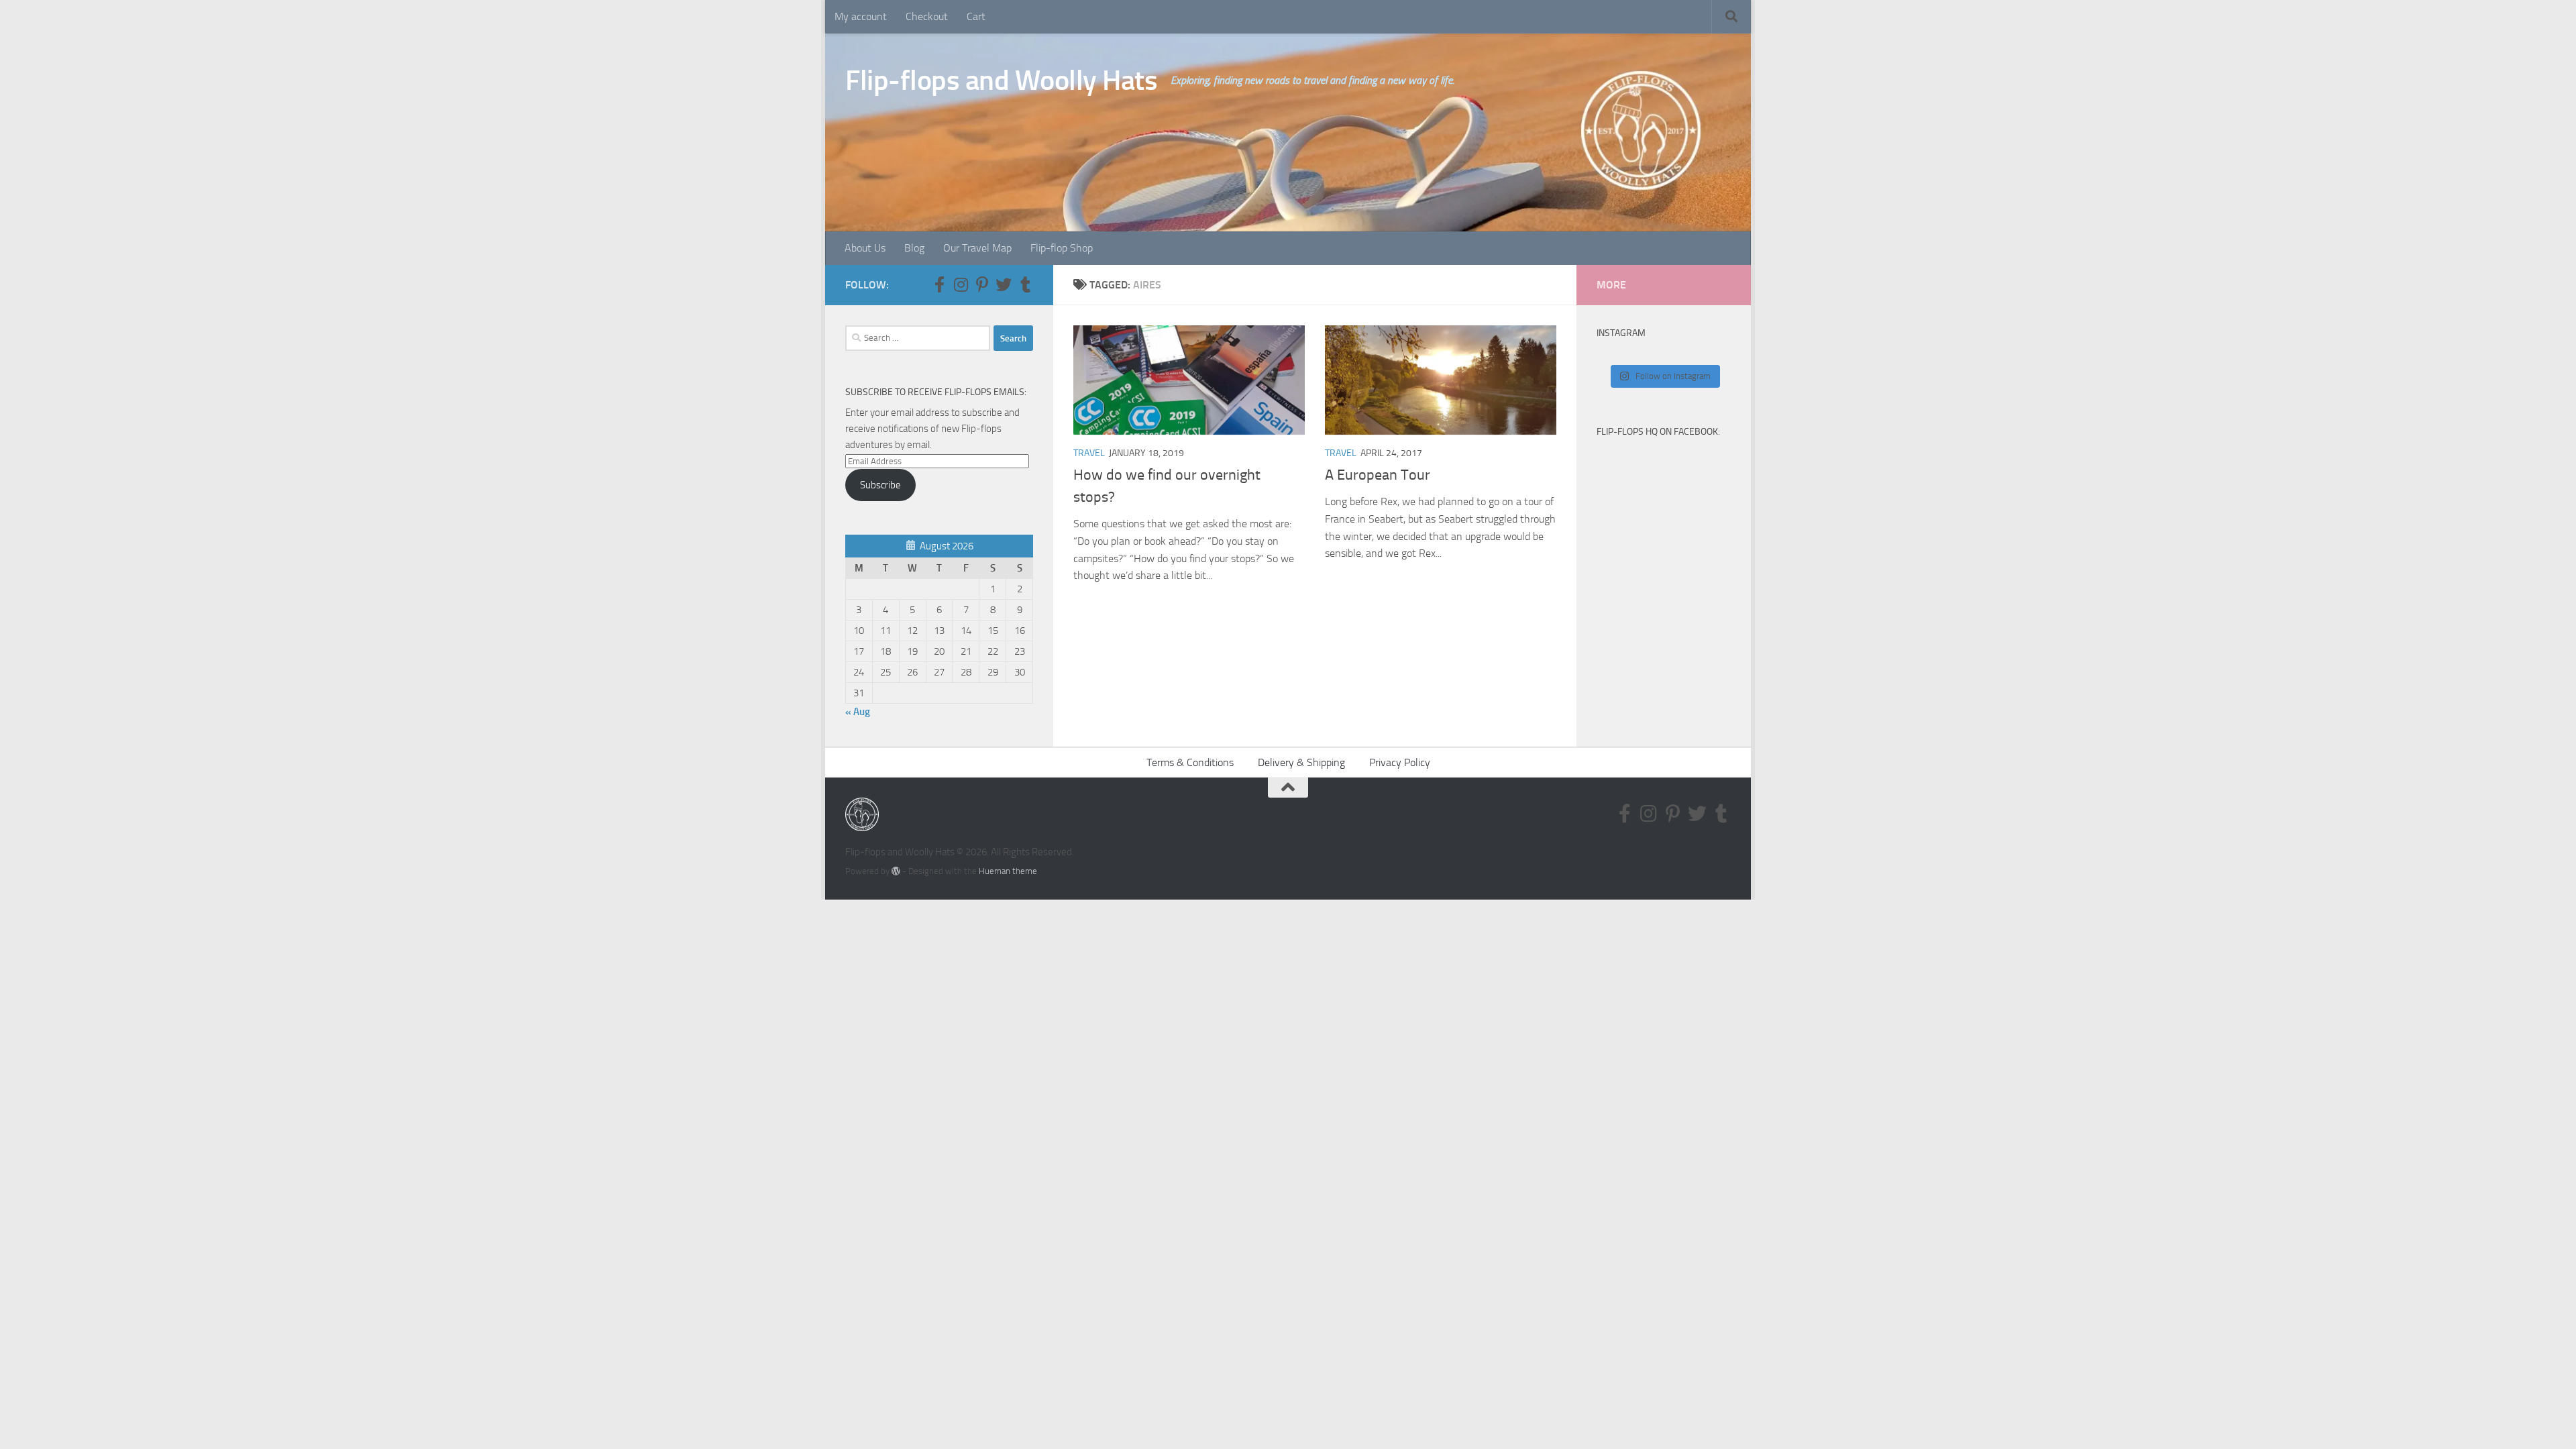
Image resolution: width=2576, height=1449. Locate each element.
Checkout (927, 16)
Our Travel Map (977, 248)
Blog (914, 248)
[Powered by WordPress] (896, 871)
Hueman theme (1008, 871)
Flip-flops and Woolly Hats (1001, 80)
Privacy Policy (1400, 762)
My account (861, 16)
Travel (1089, 453)
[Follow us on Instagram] (961, 284)
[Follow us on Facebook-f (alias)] (939, 284)
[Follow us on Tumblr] (1025, 284)
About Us (865, 248)
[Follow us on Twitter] (1004, 284)
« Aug (858, 712)
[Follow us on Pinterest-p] (982, 284)
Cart (976, 16)
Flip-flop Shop (1062, 248)
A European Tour (1378, 475)
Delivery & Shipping (1301, 762)
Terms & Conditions (1190, 762)
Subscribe (880, 485)
